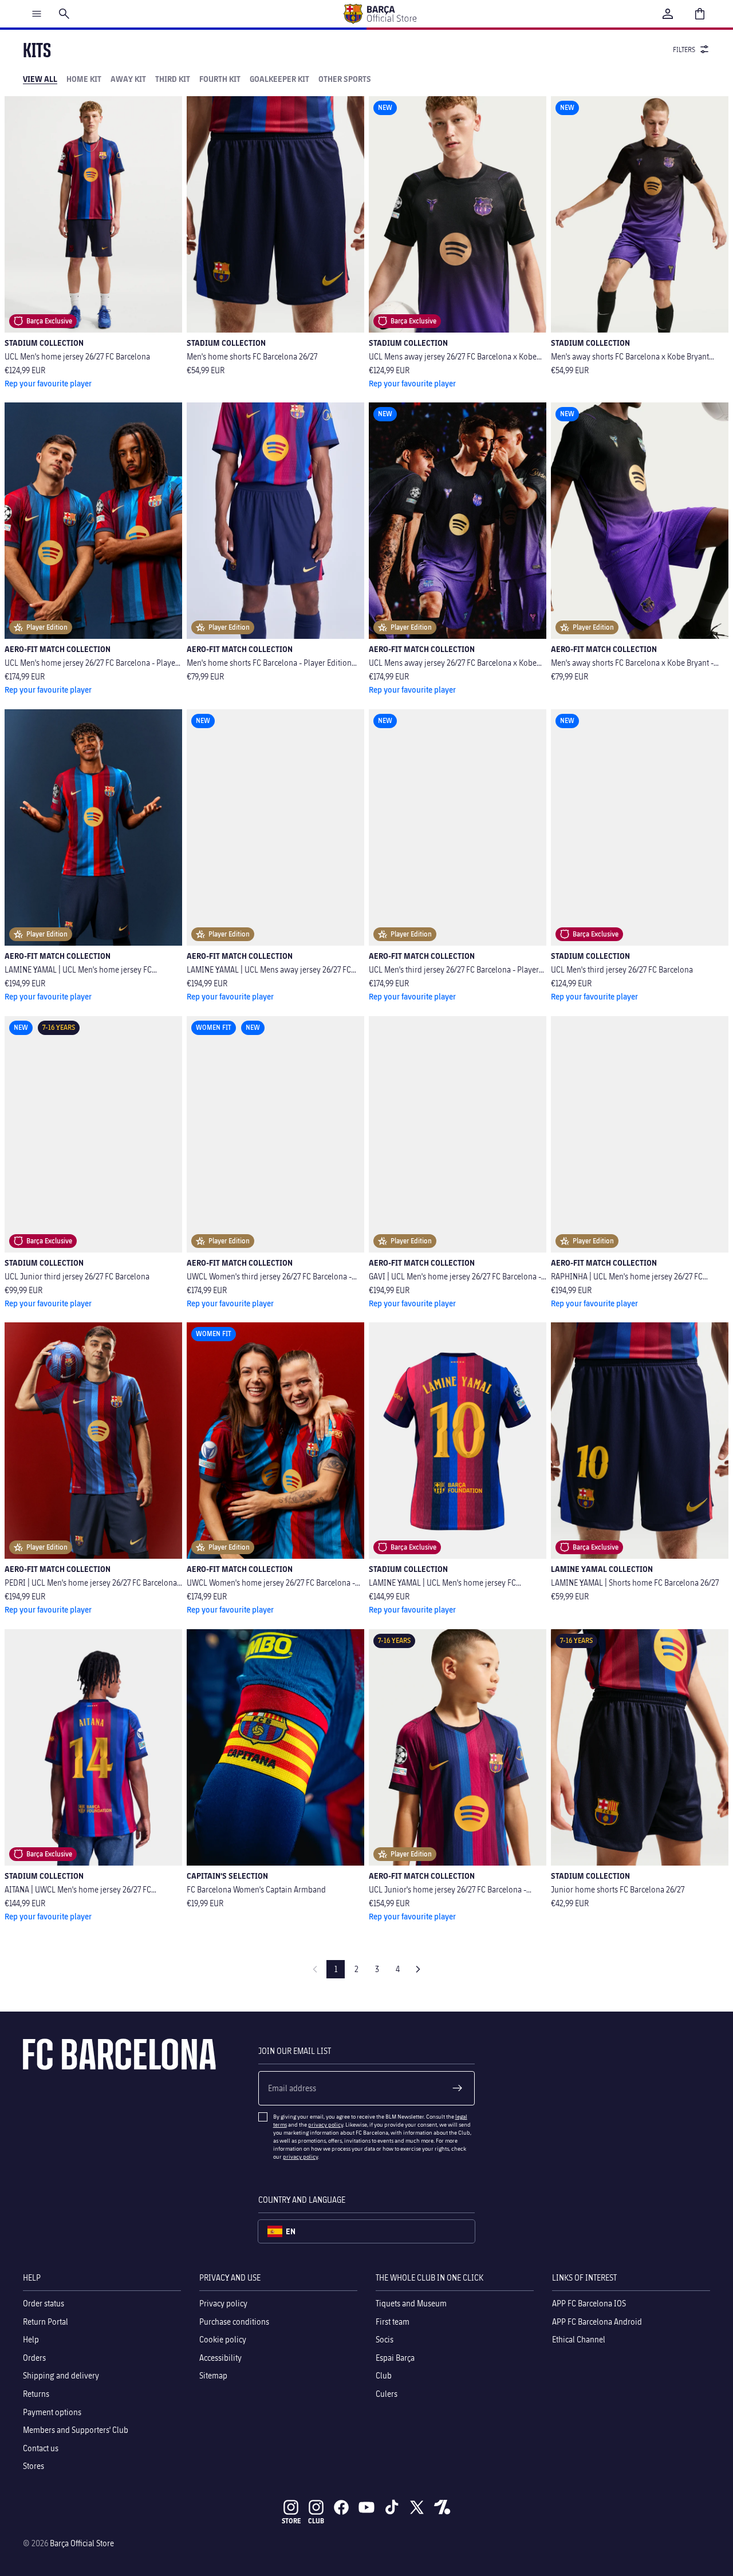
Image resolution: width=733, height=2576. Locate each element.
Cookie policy (223, 2339)
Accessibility (220, 2358)
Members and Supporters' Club (76, 2430)
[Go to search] (64, 14)
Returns (36, 2394)
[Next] (418, 1969)
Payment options (52, 2411)
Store (291, 2521)
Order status (44, 2303)
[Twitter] (417, 2507)
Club (384, 2375)
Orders (34, 2358)
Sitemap (213, 2375)
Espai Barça (395, 2358)
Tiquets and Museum (411, 2303)
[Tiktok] (392, 2507)
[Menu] (37, 14)
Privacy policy (223, 2303)
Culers (387, 2394)
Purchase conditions (234, 2321)
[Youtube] (366, 2507)
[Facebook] (341, 2507)
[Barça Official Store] (380, 14)
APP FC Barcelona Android (597, 2321)
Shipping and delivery (61, 2375)
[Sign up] (458, 2088)
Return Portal (46, 2321)
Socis (385, 2339)
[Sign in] (668, 14)
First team (393, 2321)
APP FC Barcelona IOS (589, 2303)
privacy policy (326, 2124)
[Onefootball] (442, 2507)
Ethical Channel (579, 2339)
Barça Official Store (82, 2543)
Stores (34, 2466)
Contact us (41, 2448)
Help (31, 2339)
